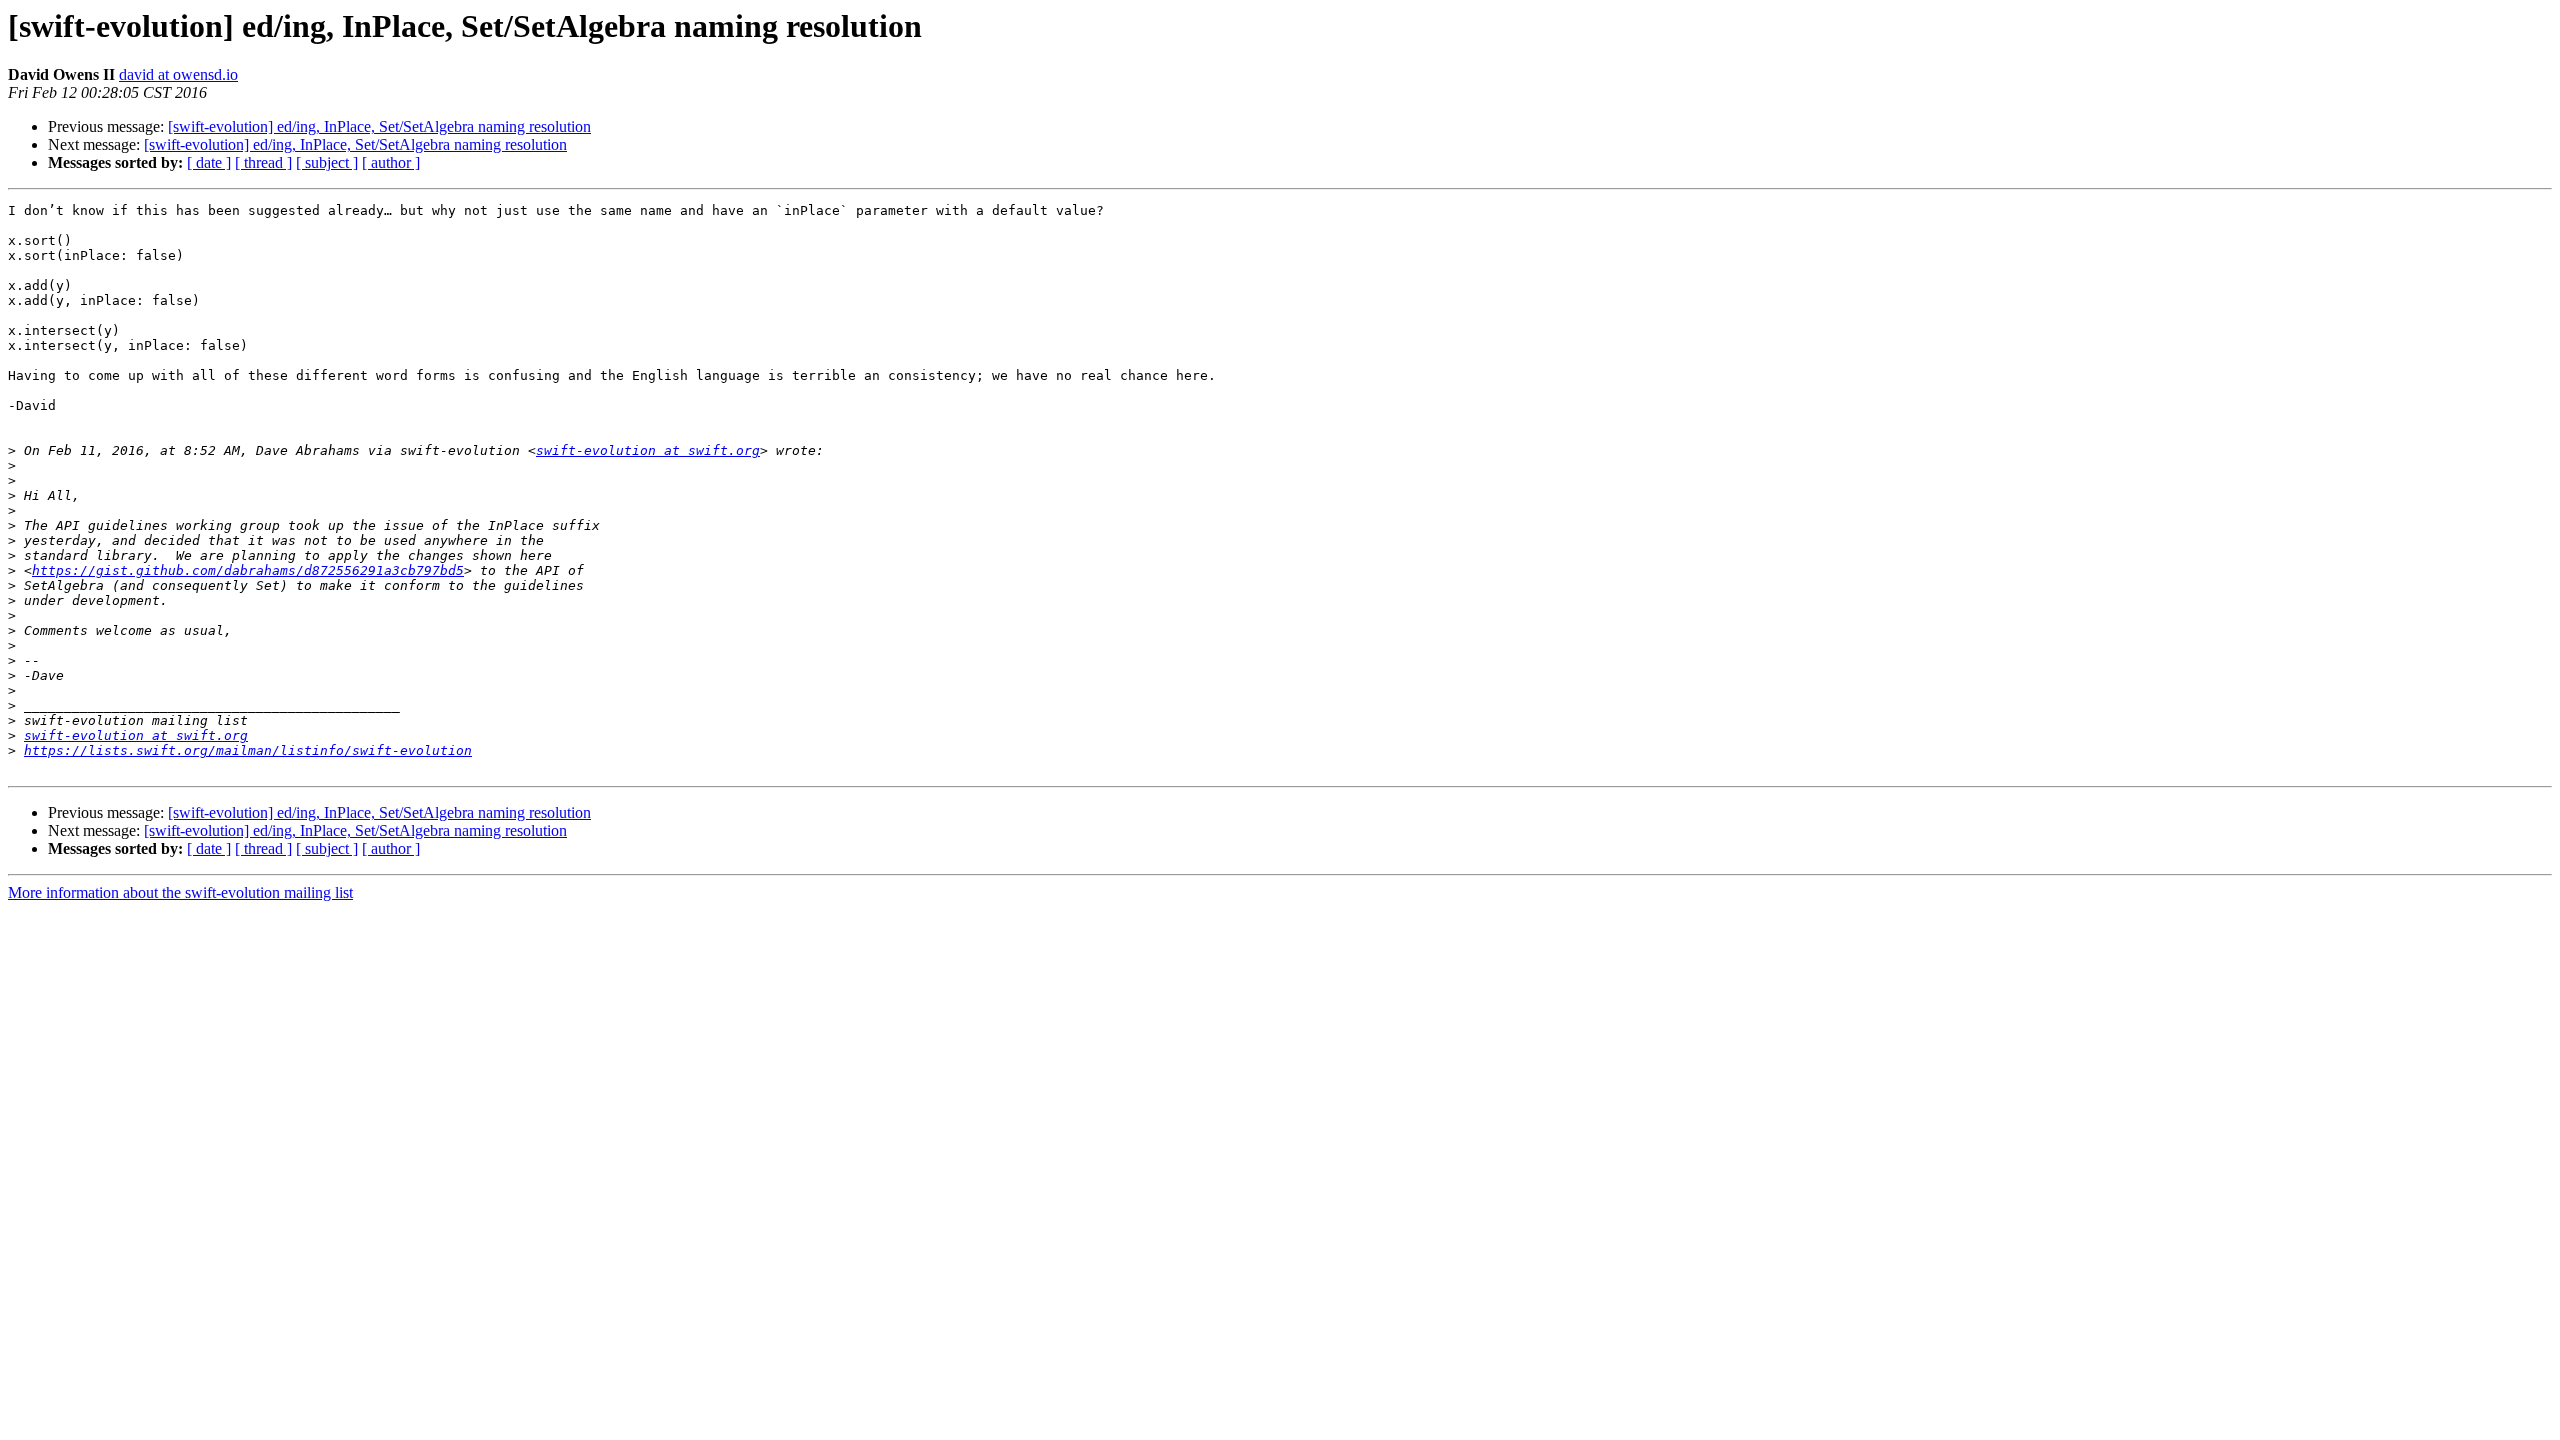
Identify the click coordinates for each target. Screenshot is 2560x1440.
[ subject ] (327, 162)
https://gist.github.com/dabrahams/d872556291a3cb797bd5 (248, 570)
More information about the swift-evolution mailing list (180, 892)
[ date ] (209, 162)
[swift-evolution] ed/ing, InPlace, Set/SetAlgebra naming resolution (379, 126)
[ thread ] (263, 162)
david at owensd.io (178, 74)
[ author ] (391, 162)
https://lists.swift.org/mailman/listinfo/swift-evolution (248, 750)
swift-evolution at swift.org (648, 450)
